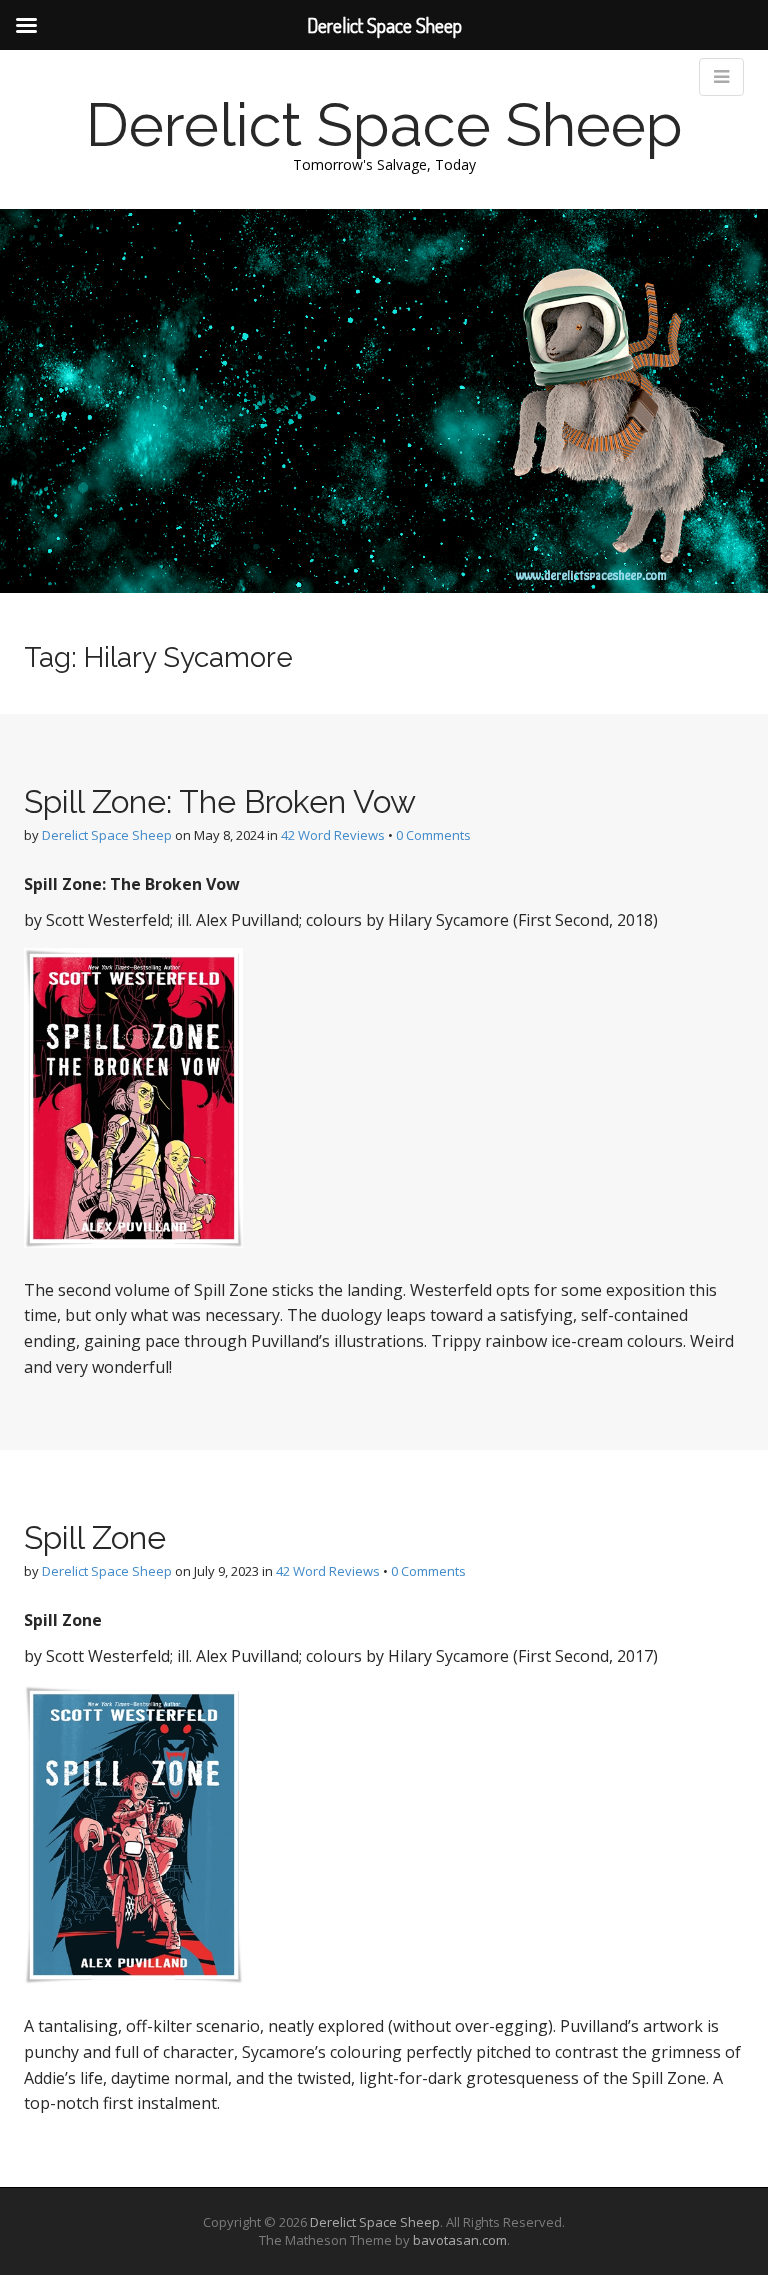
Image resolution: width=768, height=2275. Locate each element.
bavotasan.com (460, 2240)
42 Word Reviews (333, 835)
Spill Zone (95, 1537)
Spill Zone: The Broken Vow (220, 801)
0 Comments (433, 835)
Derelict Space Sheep (384, 125)
